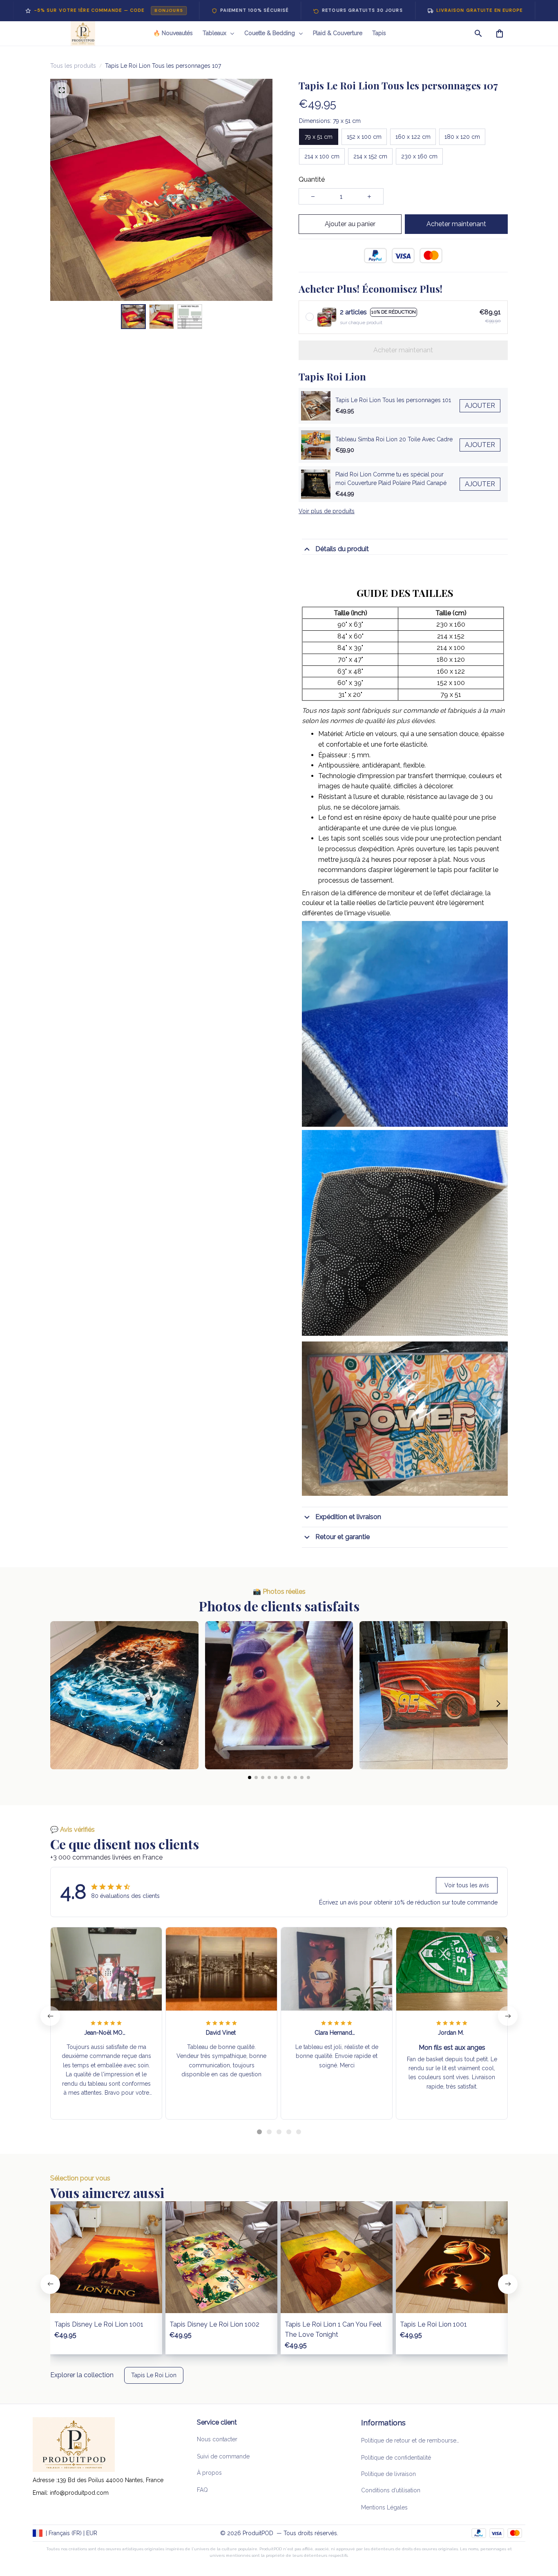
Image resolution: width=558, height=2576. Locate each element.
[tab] (259, 2132)
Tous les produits (73, 66)
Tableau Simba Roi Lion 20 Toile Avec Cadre (394, 439)
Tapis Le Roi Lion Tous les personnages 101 (393, 400)
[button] (60, 1704)
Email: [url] (41, 2493)
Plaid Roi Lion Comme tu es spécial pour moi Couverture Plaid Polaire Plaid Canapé (391, 479)
